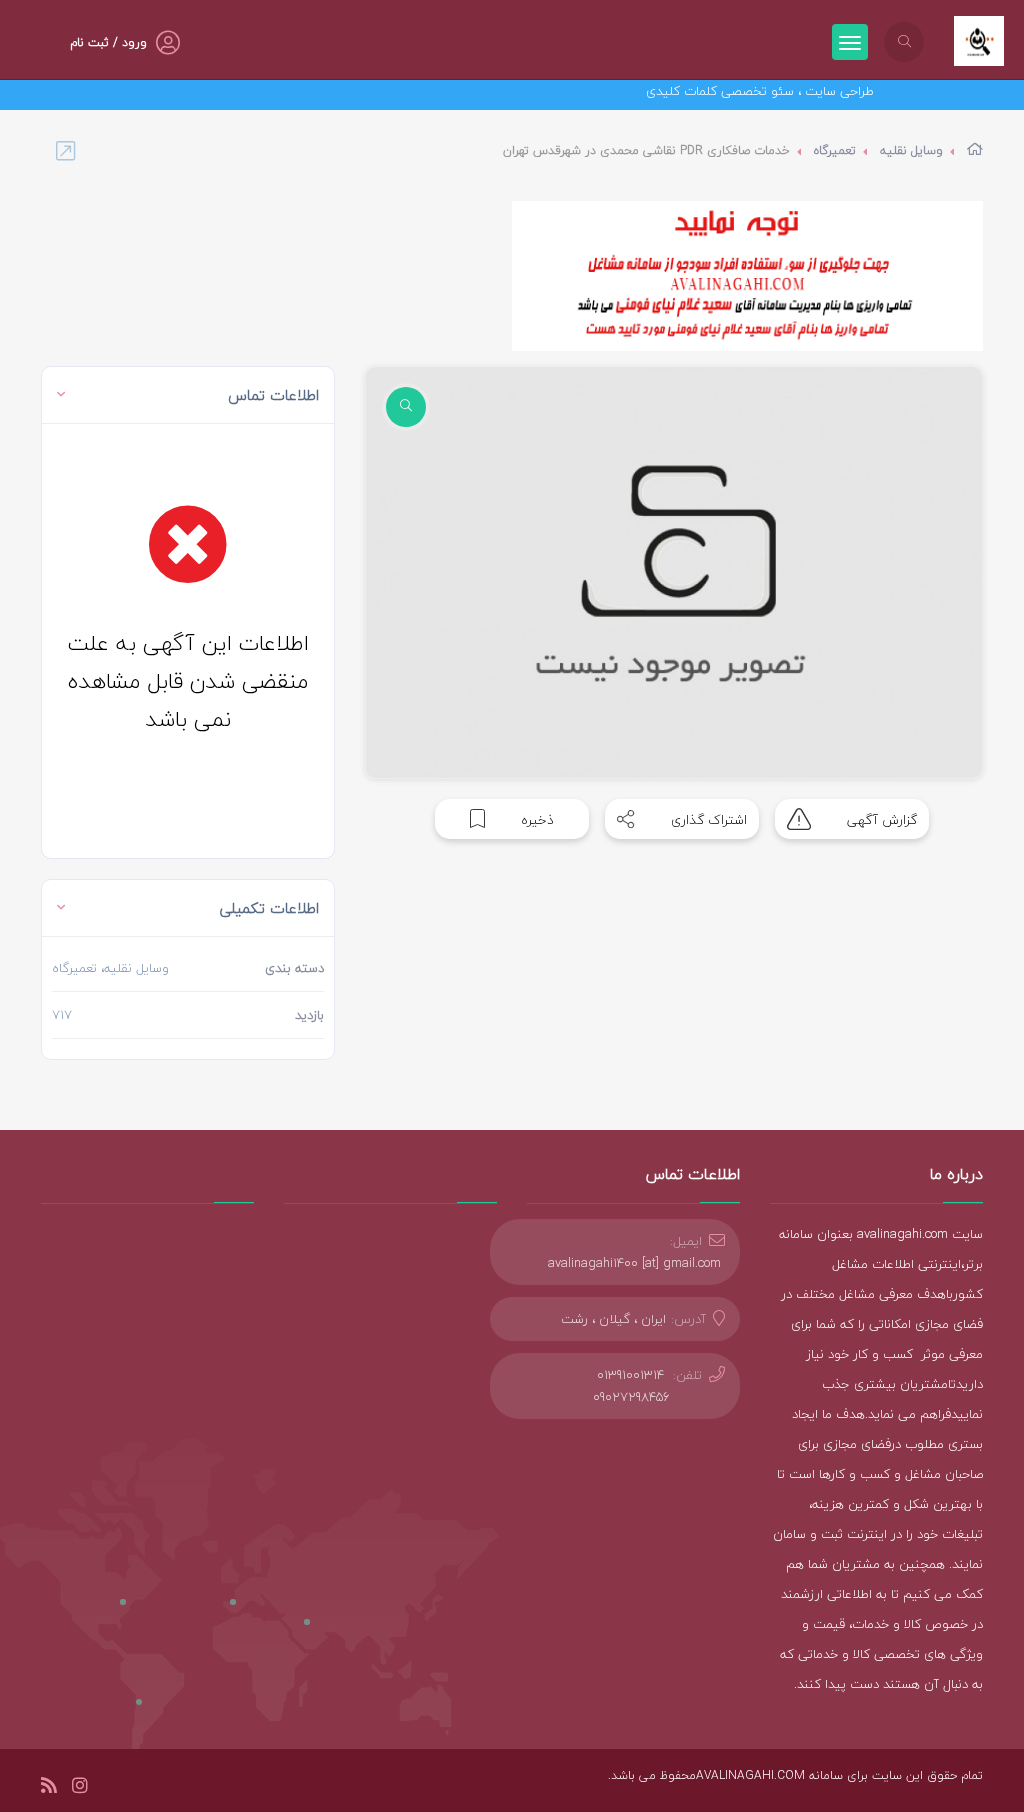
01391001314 (630, 1375)
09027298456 (631, 1397)
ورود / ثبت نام (108, 42)
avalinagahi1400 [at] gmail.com (634, 1263)
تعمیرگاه (835, 150)
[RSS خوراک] (49, 1788)
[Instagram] (80, 1788)
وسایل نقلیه (911, 150)
